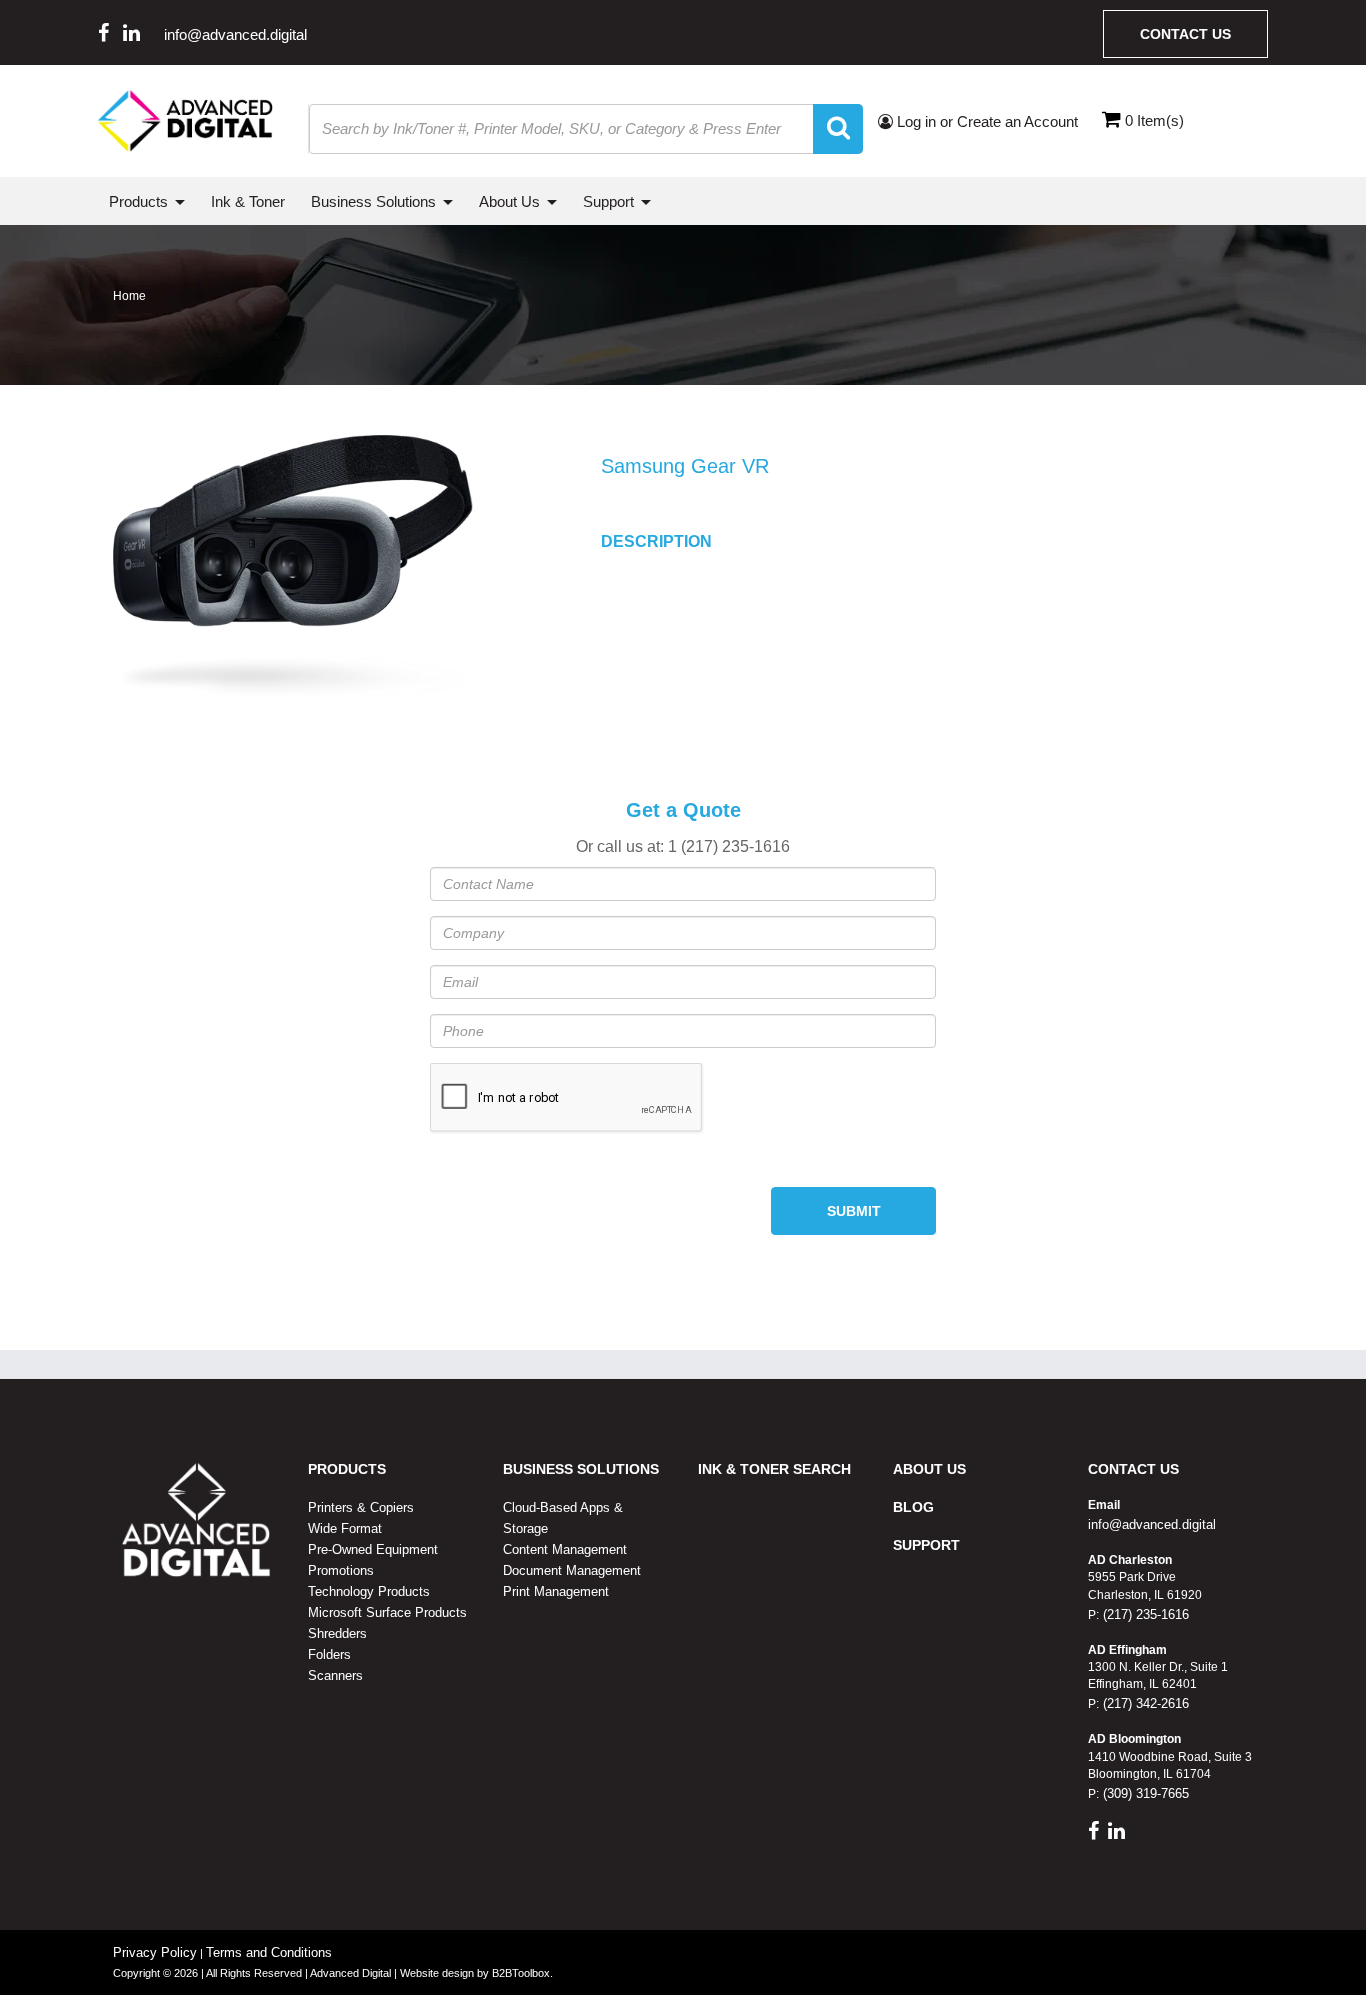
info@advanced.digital (235, 34)
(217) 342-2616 (1144, 1703)
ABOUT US (929, 1469)
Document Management (572, 1570)
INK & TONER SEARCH (774, 1469)
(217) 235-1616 (1144, 1614)
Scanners (335, 1675)
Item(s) (1154, 120)
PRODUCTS (347, 1469)
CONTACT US (1133, 1469)
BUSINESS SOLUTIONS (581, 1469)
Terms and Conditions (269, 1952)
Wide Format (345, 1528)
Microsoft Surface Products (387, 1612)
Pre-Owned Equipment (373, 1549)
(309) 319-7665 (1144, 1793)
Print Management (556, 1591)
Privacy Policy (155, 1952)
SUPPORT (926, 1545)
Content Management (565, 1549)
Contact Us (1185, 34)
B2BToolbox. (522, 1973)
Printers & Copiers (361, 1507)
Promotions (341, 1570)
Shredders (337, 1633)
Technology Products (369, 1591)
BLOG (913, 1507)
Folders (329, 1654)
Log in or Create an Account (985, 121)
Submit (854, 1211)
